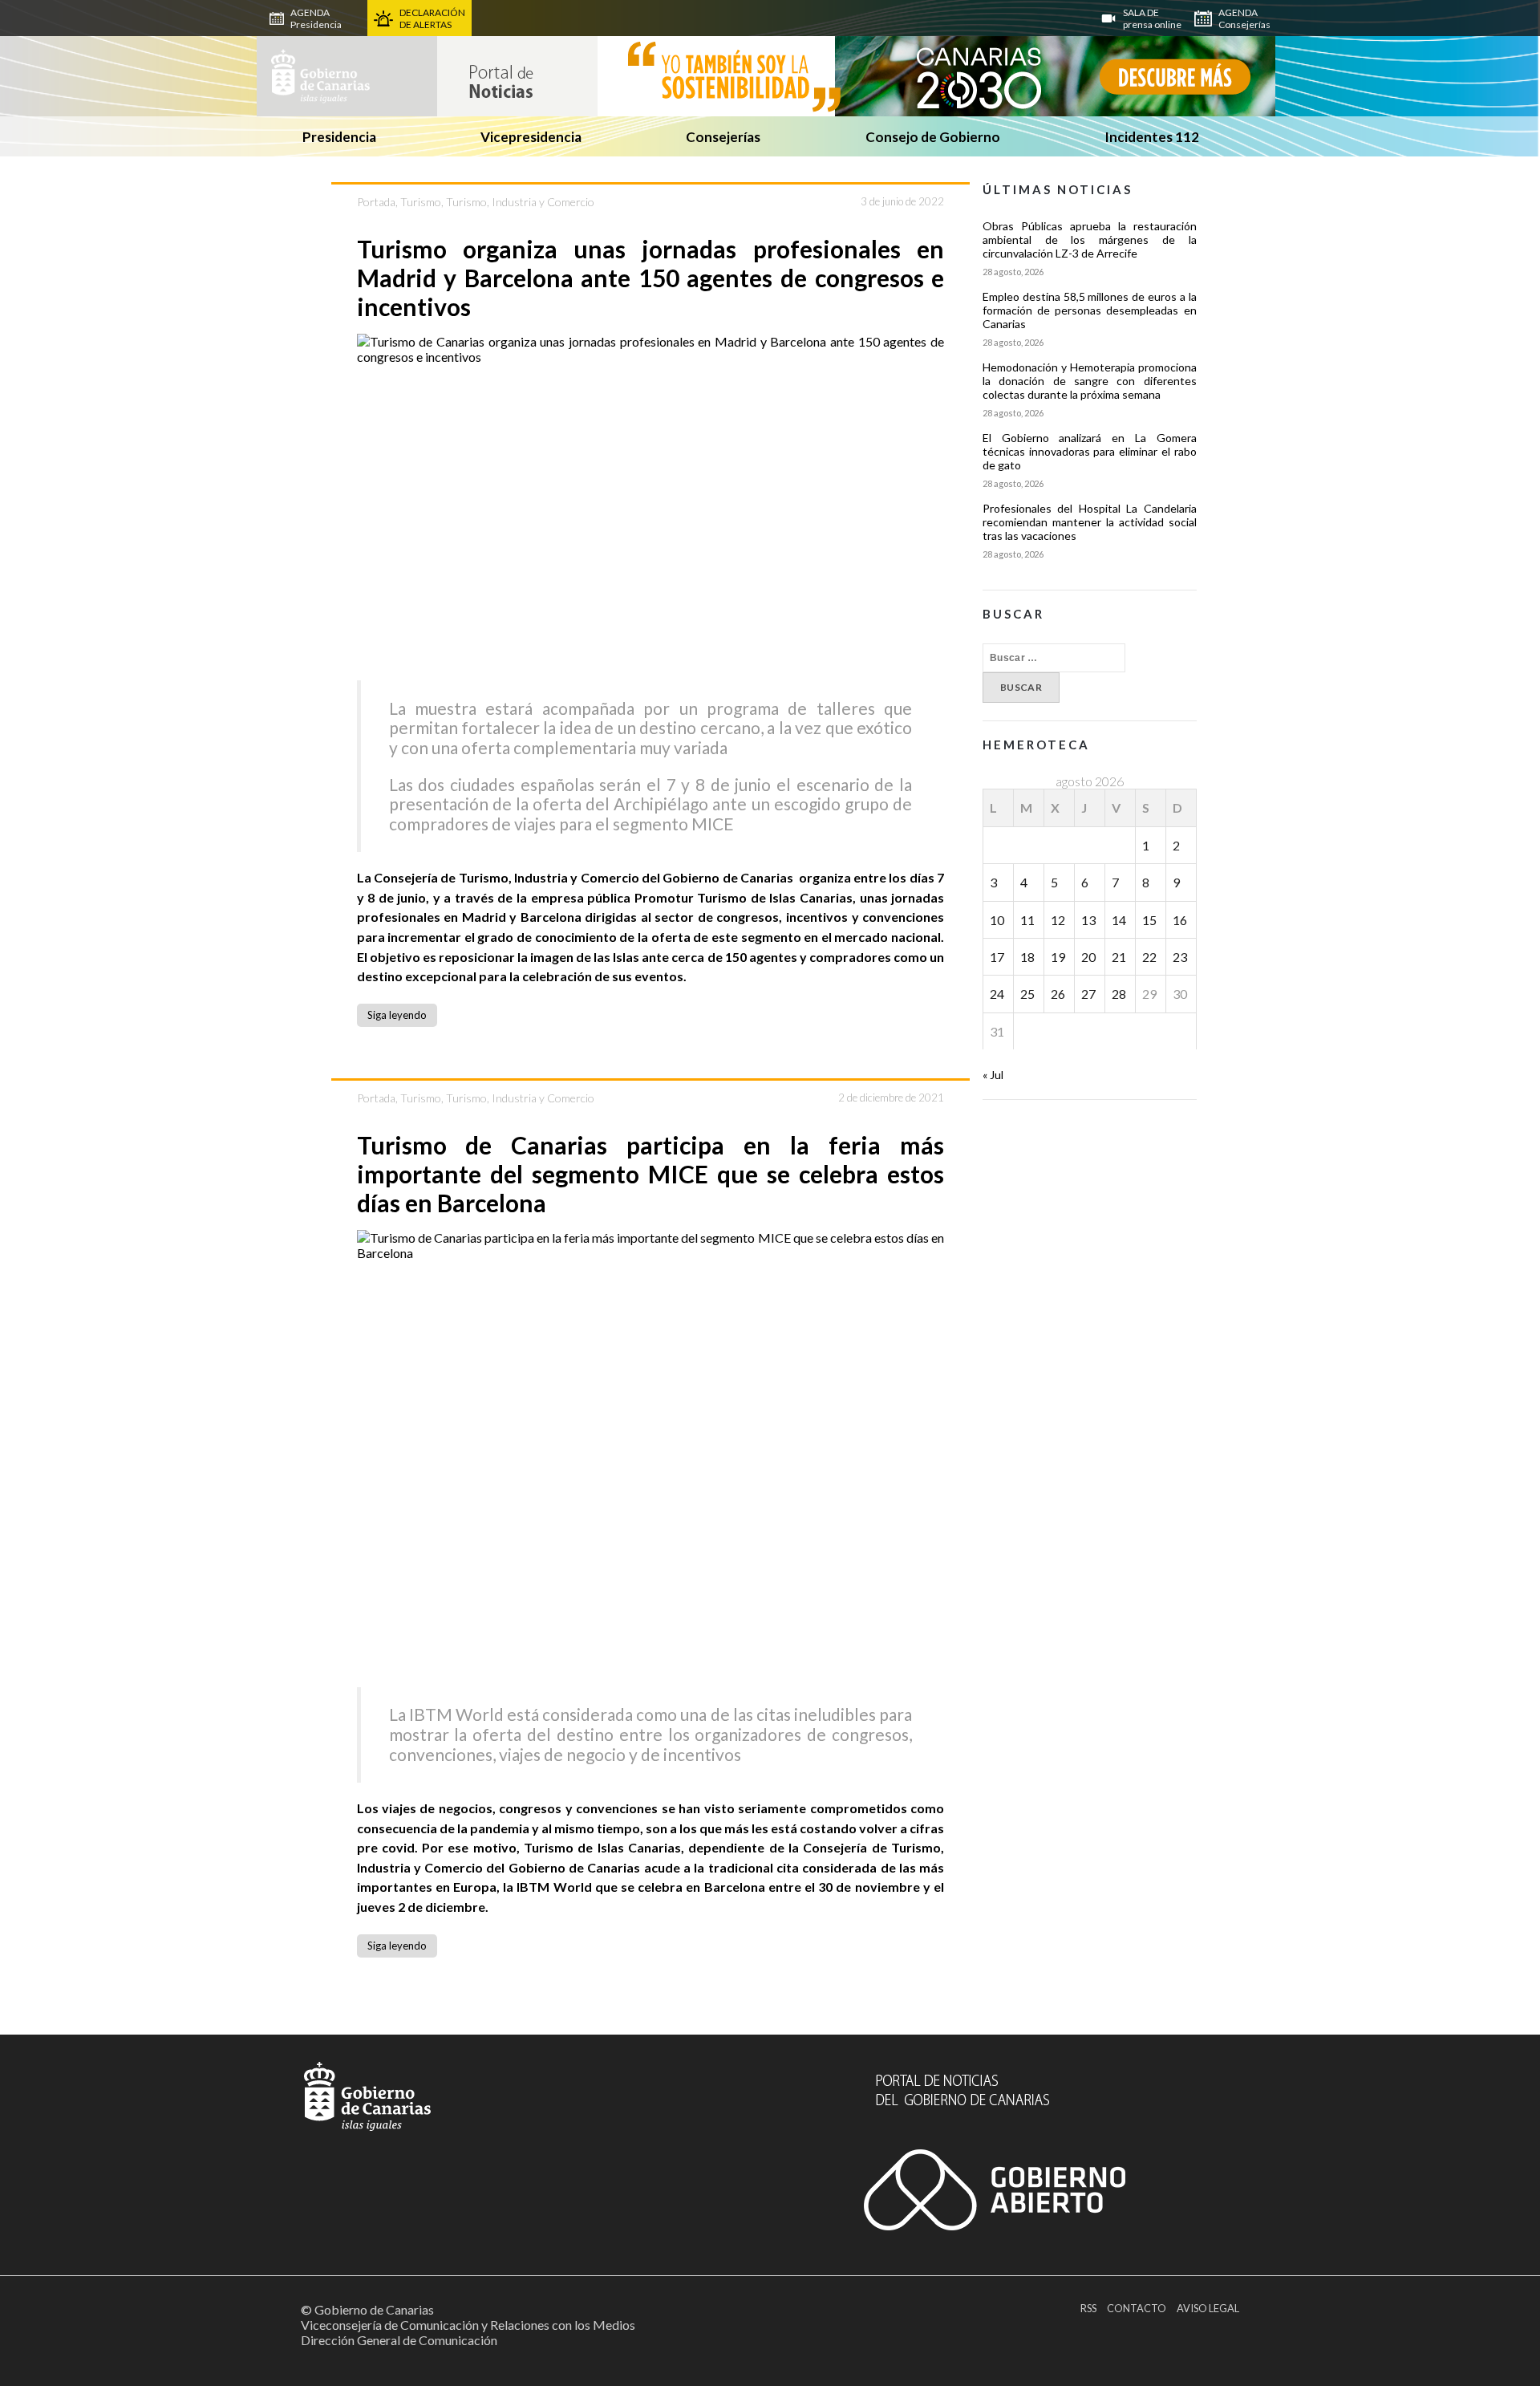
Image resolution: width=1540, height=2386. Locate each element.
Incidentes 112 (1152, 137)
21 (1119, 957)
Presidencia (339, 137)
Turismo (421, 202)
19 (1058, 957)
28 (1119, 994)
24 (997, 994)
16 (1180, 920)
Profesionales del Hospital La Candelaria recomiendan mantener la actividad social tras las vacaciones (1089, 522)
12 (1058, 920)
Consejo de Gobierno (933, 137)
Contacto (1137, 2308)
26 (1058, 994)
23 (1180, 957)
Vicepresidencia (531, 137)
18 (1027, 957)
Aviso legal (1208, 2308)
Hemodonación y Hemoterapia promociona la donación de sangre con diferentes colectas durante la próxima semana (1089, 381)
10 (997, 920)
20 (1088, 957)
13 (1088, 920)
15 (1149, 920)
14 (1119, 920)
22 (1149, 957)
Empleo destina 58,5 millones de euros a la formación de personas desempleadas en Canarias (1089, 310)
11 (1027, 920)
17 (997, 957)
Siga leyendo (397, 1015)
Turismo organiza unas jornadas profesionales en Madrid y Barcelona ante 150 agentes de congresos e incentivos (651, 278)
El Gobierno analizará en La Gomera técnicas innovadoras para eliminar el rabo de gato (1089, 451)
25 (1027, 994)
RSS (1088, 2308)
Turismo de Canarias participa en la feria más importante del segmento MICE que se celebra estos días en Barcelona (651, 1174)
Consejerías (723, 137)
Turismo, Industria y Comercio (520, 202)
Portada (376, 202)
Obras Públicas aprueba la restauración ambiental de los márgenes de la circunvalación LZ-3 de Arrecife (1089, 239)
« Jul (993, 1075)
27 (1088, 994)
